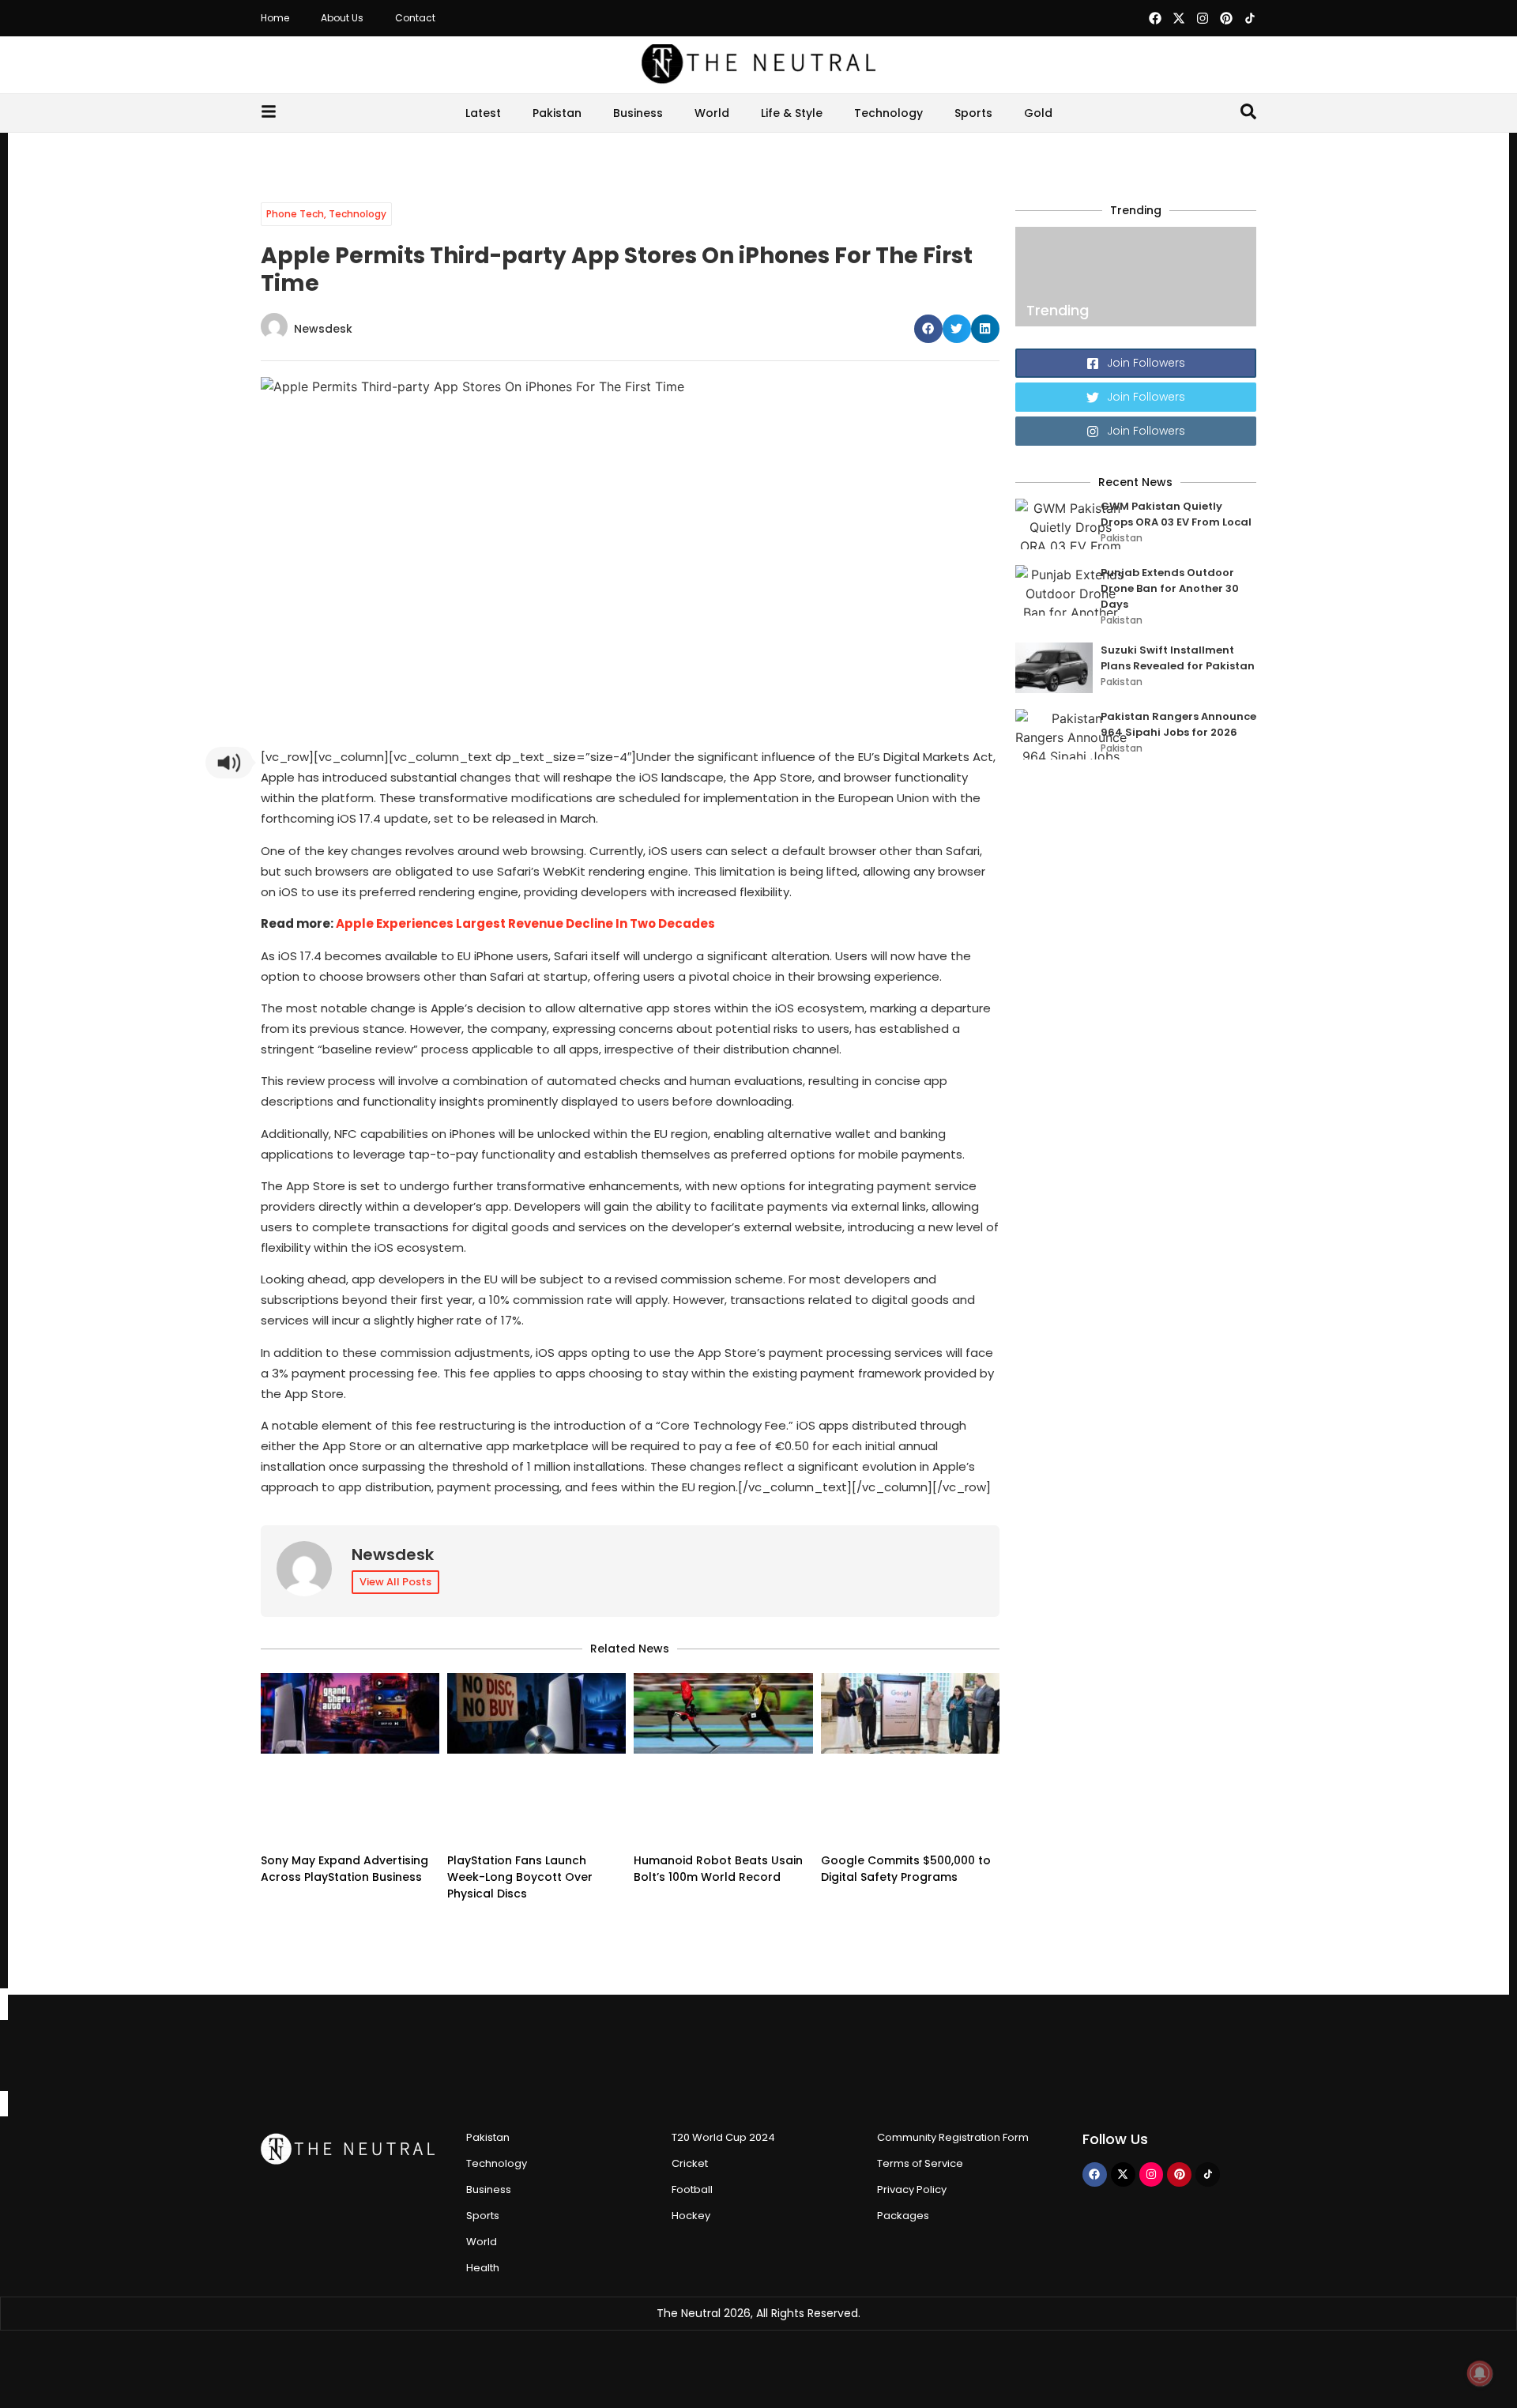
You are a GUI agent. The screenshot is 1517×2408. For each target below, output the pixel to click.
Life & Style (792, 113)
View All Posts (395, 1582)
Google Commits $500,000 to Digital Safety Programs (906, 1869)
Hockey (691, 2216)
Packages (903, 2216)
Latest (483, 113)
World (712, 113)
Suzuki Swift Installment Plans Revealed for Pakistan (1178, 658)
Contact (415, 18)
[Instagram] (1203, 18)
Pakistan (557, 113)
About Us (342, 18)
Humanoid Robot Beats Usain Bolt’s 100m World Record (718, 1869)
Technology (888, 113)
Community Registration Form (953, 2137)
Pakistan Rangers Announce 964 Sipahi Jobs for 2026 (1178, 724)
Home (275, 18)
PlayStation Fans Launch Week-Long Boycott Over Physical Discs (520, 1877)
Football (692, 2189)
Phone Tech (295, 214)
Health (483, 2268)
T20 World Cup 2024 (723, 2137)
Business (638, 113)
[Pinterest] (1226, 18)
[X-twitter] (1179, 18)
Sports (973, 113)
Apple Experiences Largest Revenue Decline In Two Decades (525, 923)
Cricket (690, 2163)
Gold (1038, 113)
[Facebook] (1155, 18)
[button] (928, 329)
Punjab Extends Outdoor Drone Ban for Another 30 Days (1170, 588)
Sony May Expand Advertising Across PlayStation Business (344, 1869)
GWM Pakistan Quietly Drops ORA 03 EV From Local (1176, 514)
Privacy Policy (912, 2189)
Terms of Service (920, 2163)
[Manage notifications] (1480, 2373)
